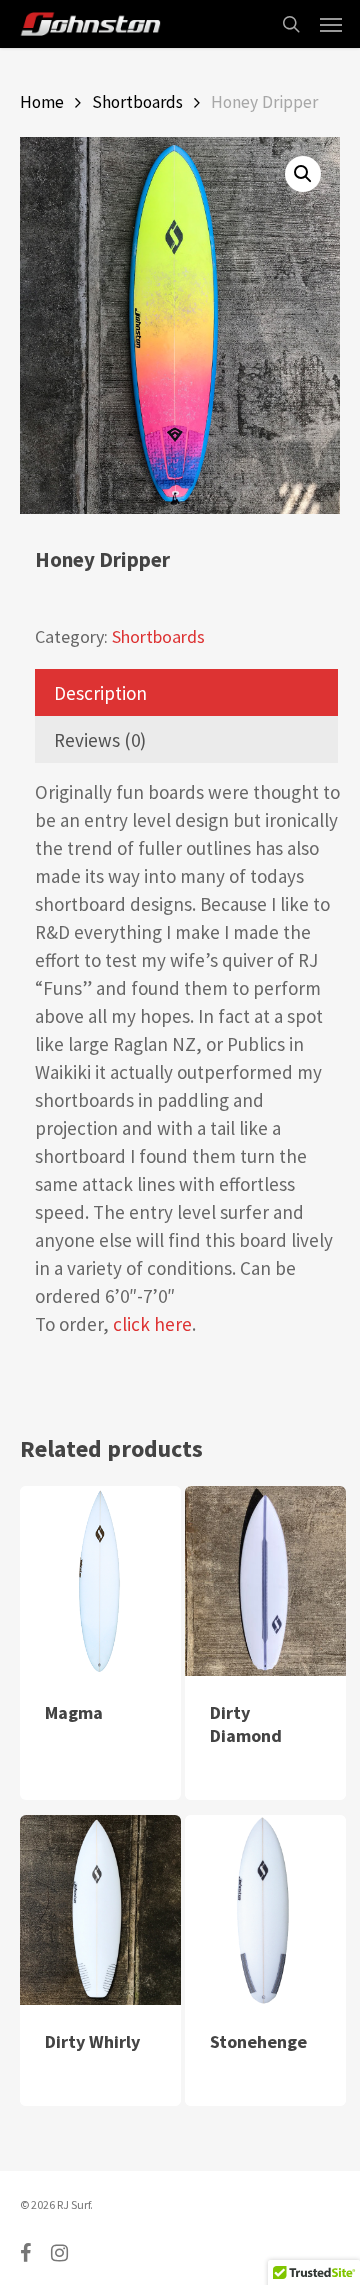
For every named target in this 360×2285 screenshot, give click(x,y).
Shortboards (137, 102)
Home (42, 102)
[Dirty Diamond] (265, 1581)
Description (100, 693)
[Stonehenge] (265, 1910)
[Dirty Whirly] (100, 1910)
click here (152, 1324)
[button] (303, 174)
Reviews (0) (100, 740)
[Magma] (100, 1580)
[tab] (186, 692)
